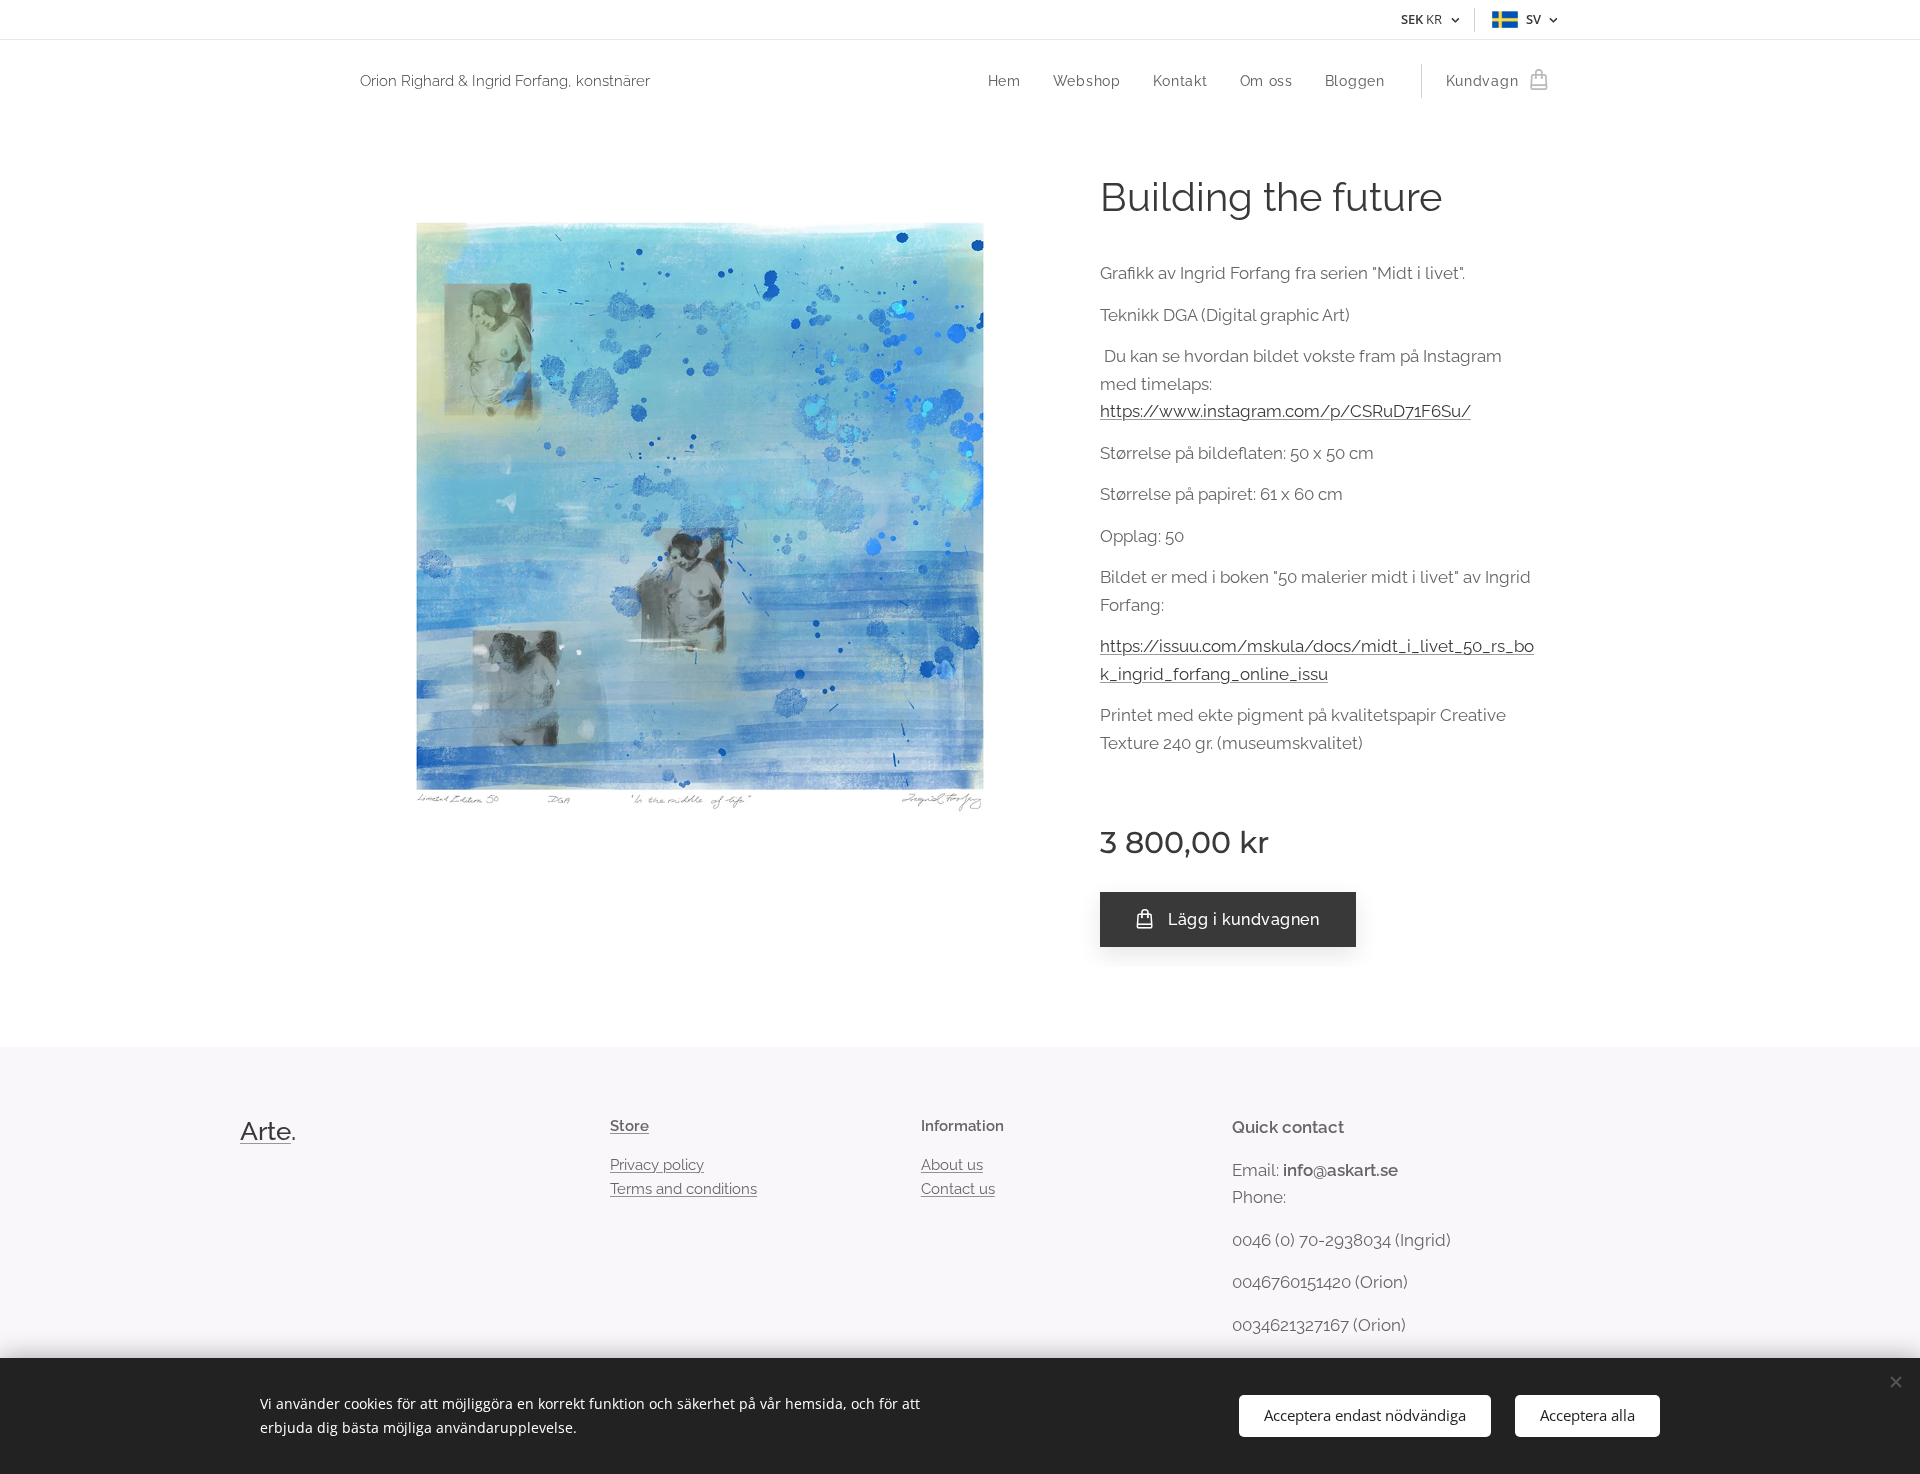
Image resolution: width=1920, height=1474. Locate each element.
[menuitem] (1010, 81)
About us (952, 1165)
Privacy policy (657, 1165)
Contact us (958, 1189)
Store (629, 1126)
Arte (265, 1131)
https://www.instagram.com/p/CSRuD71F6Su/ (1285, 411)
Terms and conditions (683, 1189)
